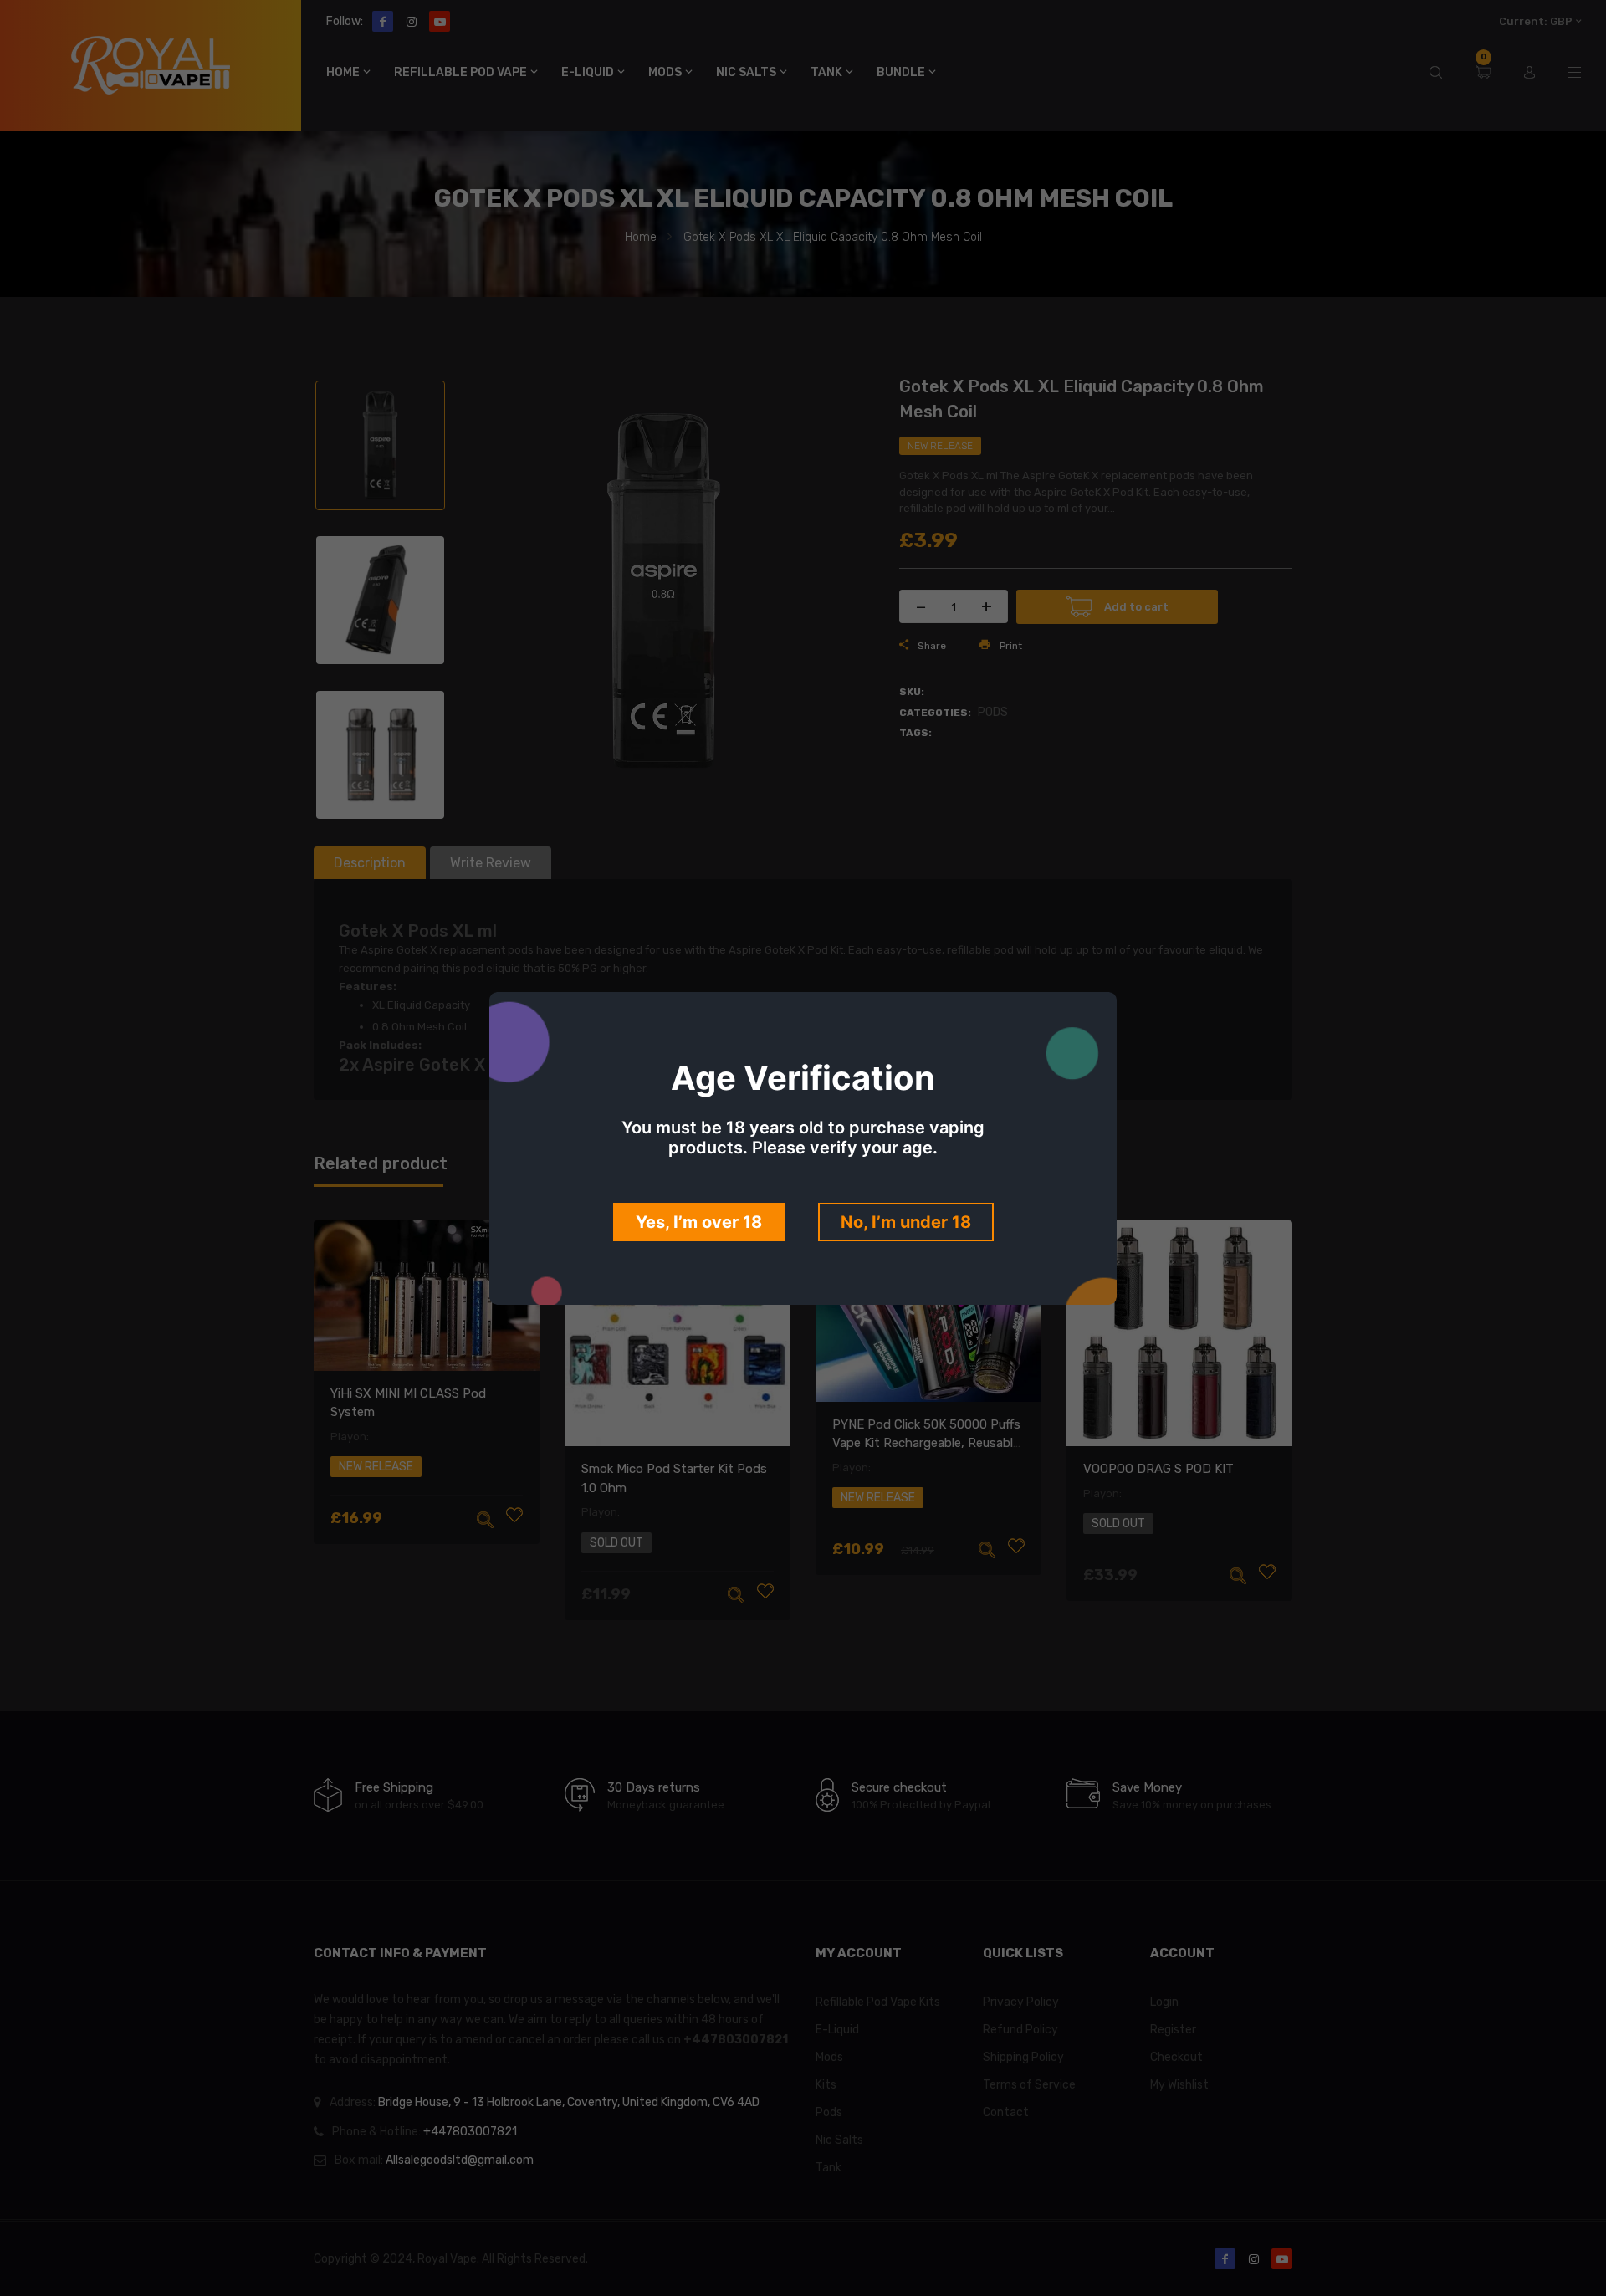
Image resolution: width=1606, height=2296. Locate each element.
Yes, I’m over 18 (699, 1222)
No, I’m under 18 (906, 1222)
